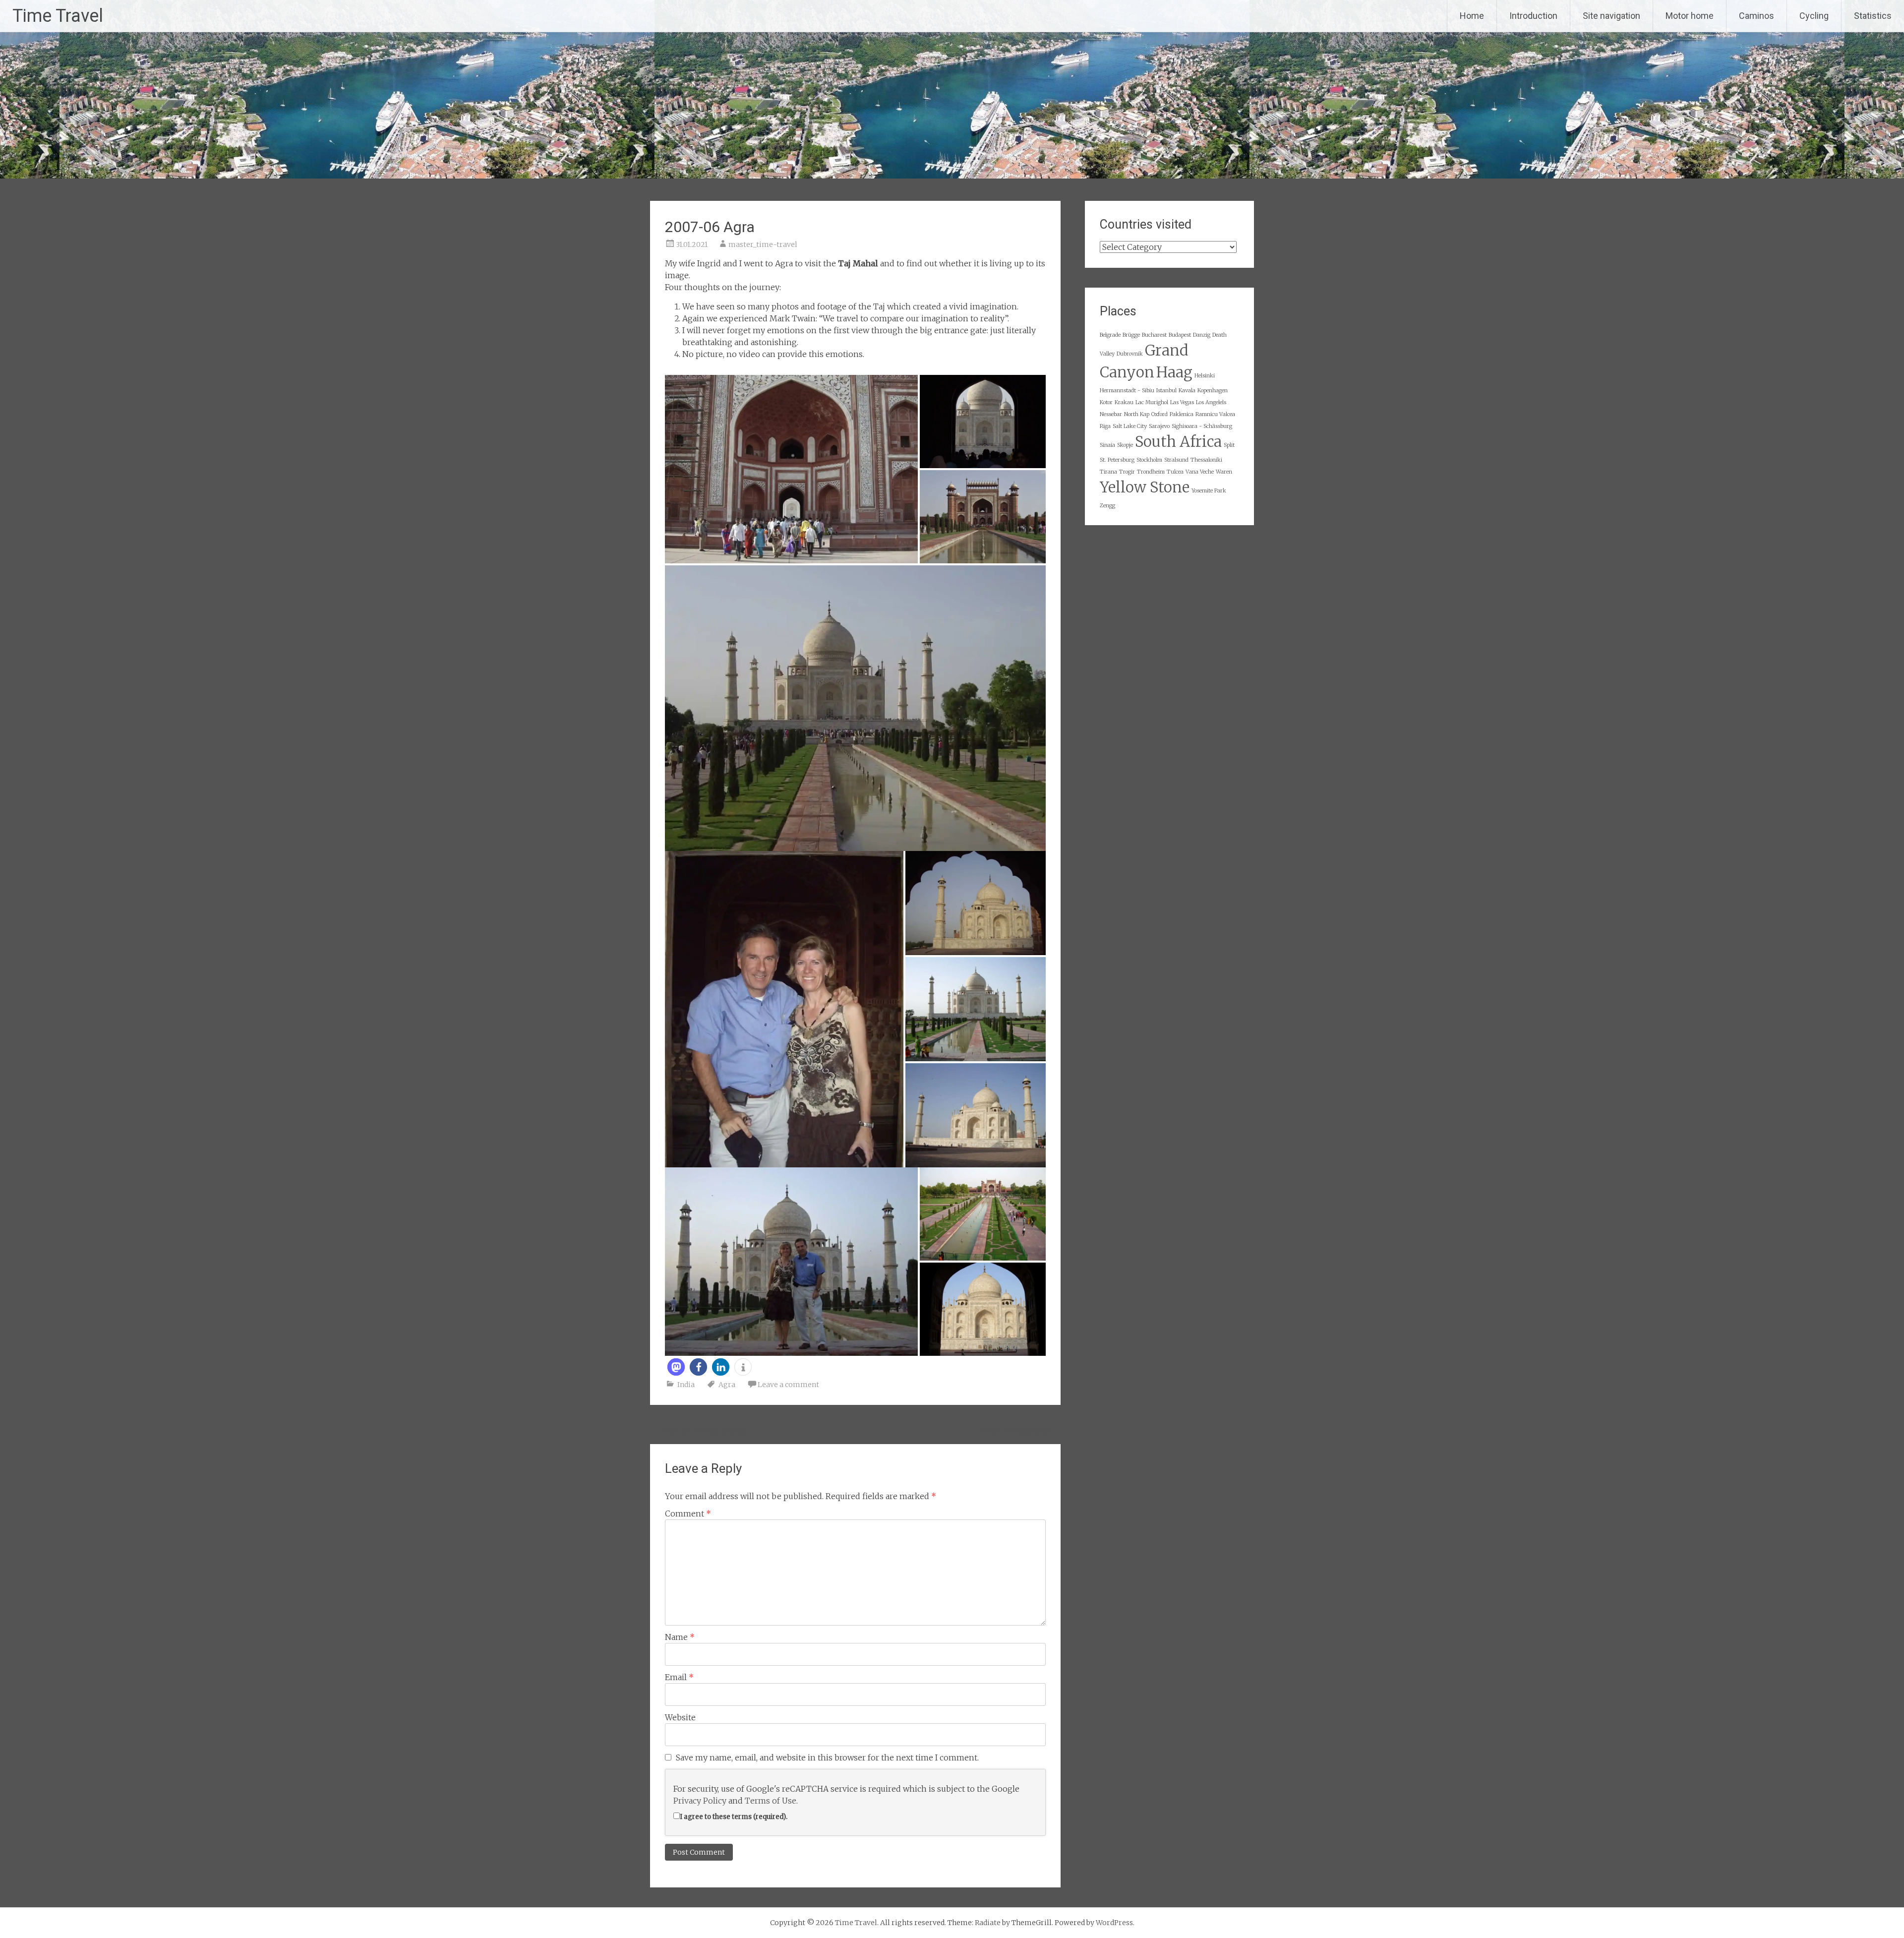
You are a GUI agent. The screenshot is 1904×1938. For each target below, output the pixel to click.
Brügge (1131, 335)
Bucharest (1154, 335)
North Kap (1137, 414)
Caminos (1756, 16)
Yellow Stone (1145, 487)
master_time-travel (763, 244)
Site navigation (1611, 16)
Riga (1105, 426)
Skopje (1125, 445)
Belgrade (1110, 335)
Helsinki (1205, 376)
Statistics (1873, 16)
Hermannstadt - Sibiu (1127, 391)
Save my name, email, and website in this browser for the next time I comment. (827, 1757)
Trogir (1127, 472)
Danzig (1202, 335)
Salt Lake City (1130, 426)
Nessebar (1111, 414)
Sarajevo (1159, 426)
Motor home (1690, 16)
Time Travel (58, 16)
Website (680, 1717)
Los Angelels (1211, 402)
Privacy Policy (700, 1801)
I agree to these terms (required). (734, 1817)
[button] (676, 1367)
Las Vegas (1182, 402)
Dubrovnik (1130, 354)
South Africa (1178, 442)
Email (679, 1677)
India (686, 1385)
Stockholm (1149, 460)
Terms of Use (771, 1801)
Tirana (1108, 472)
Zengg (1107, 506)
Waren (1224, 472)
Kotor (1106, 402)
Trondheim (1151, 472)
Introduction (1533, 16)
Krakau (1124, 402)
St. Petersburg (1117, 460)
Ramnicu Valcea (1215, 414)
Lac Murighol (1152, 402)
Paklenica (1182, 414)
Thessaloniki (1206, 460)
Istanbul (1166, 391)
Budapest (1180, 335)
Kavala (1187, 391)
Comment (688, 1514)
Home (1472, 16)
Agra (727, 1385)
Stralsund (1176, 460)
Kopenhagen (1213, 391)
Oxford (1160, 414)
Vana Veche (1200, 472)
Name (680, 1637)
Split (1229, 445)
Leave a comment (788, 1385)
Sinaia (1107, 445)
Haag (1174, 372)
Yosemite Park (1209, 491)
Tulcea (1175, 472)
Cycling (1814, 16)
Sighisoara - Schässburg (1202, 426)
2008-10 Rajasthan (1020, 1431)
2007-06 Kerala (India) (697, 1431)
